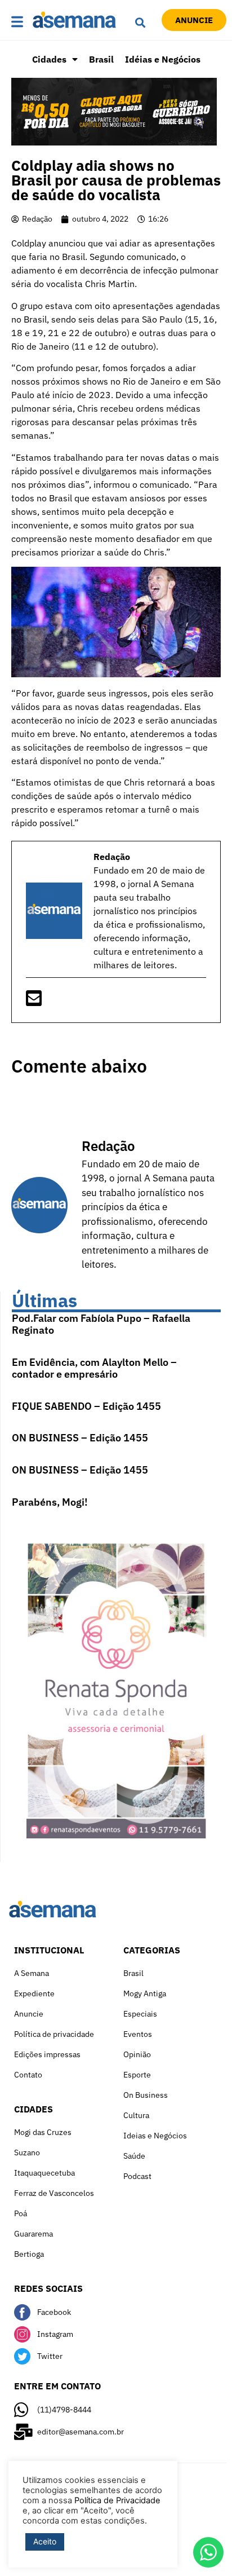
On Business (146, 2095)
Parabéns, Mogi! (50, 1502)
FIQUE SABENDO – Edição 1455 (86, 1406)
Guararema (34, 2234)
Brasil (101, 59)
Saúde (134, 2156)
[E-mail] (34, 1002)
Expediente (34, 1993)
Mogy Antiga (145, 1993)
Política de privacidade (54, 2034)
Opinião (137, 2054)
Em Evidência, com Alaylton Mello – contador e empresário (94, 1368)
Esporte (137, 2075)
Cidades (49, 59)
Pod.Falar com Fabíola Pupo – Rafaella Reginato (101, 1324)
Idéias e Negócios (163, 59)
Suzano (27, 2152)
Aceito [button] (45, 2541)
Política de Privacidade (117, 2500)
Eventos (138, 2034)
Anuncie (29, 2014)
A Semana (32, 1973)
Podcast (137, 2176)
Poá (21, 2213)
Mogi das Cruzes (43, 2132)
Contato (28, 2075)
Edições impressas (47, 2054)
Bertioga (29, 2254)
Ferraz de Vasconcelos (54, 2193)
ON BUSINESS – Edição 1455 (80, 1438)
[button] (19, 22)
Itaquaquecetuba (44, 2173)
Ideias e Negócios (155, 2136)
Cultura (136, 2115)
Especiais (140, 2014)
